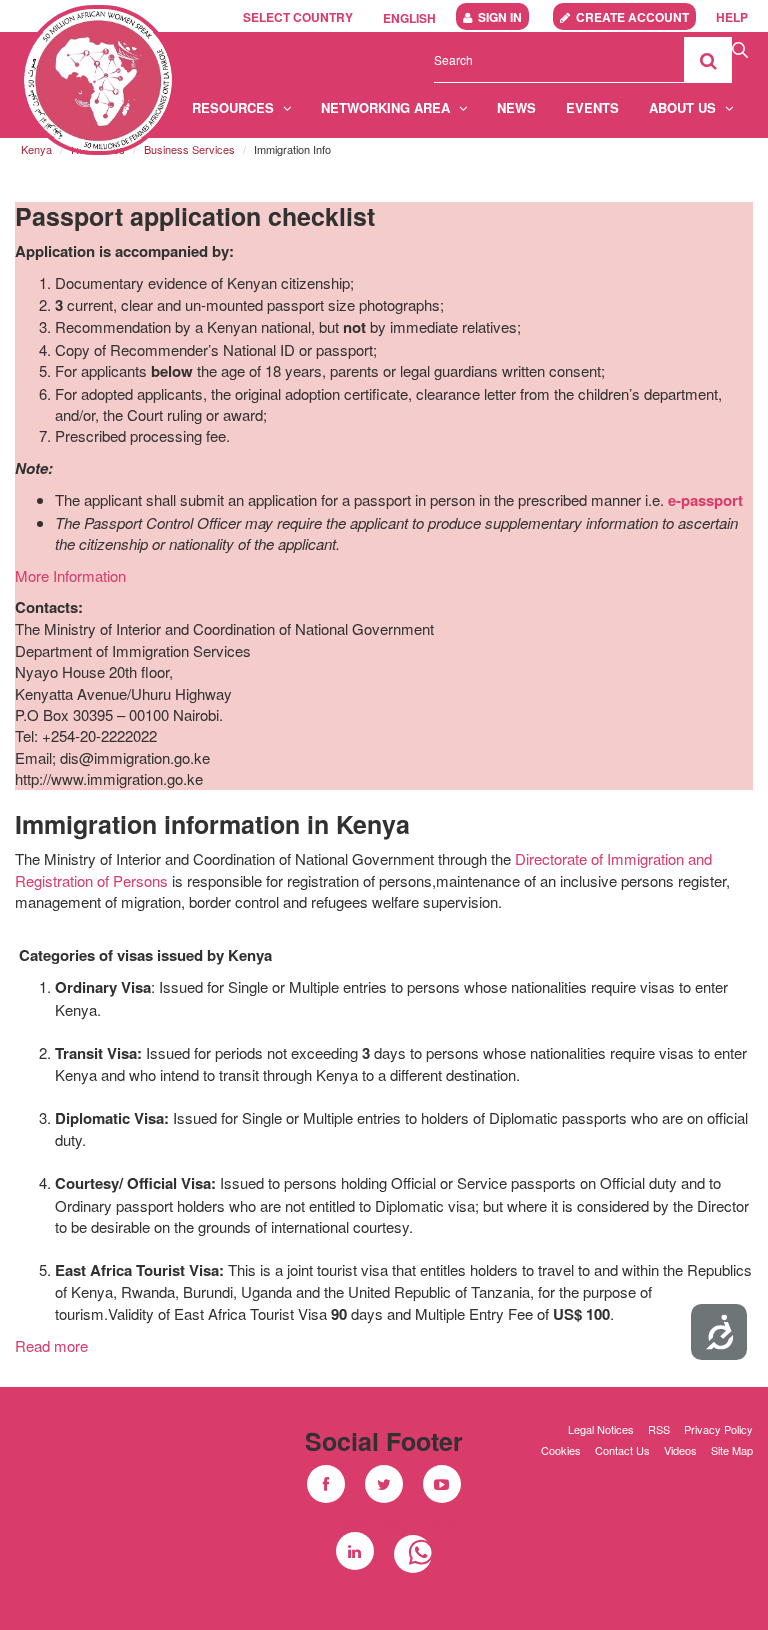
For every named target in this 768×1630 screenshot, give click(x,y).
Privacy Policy (718, 1429)
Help (732, 17)
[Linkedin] (355, 1551)
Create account (632, 17)
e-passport (705, 500)
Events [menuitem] (592, 107)
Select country (298, 17)
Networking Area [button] (387, 107)
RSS (659, 1429)
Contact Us (622, 1450)
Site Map (732, 1450)
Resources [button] (235, 107)
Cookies (561, 1450)
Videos (680, 1450)
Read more (51, 1345)
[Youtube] (442, 1484)
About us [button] (684, 107)
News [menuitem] (516, 107)
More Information (70, 575)
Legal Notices (601, 1429)
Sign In (500, 17)
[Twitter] (384, 1484)
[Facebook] (326, 1484)
